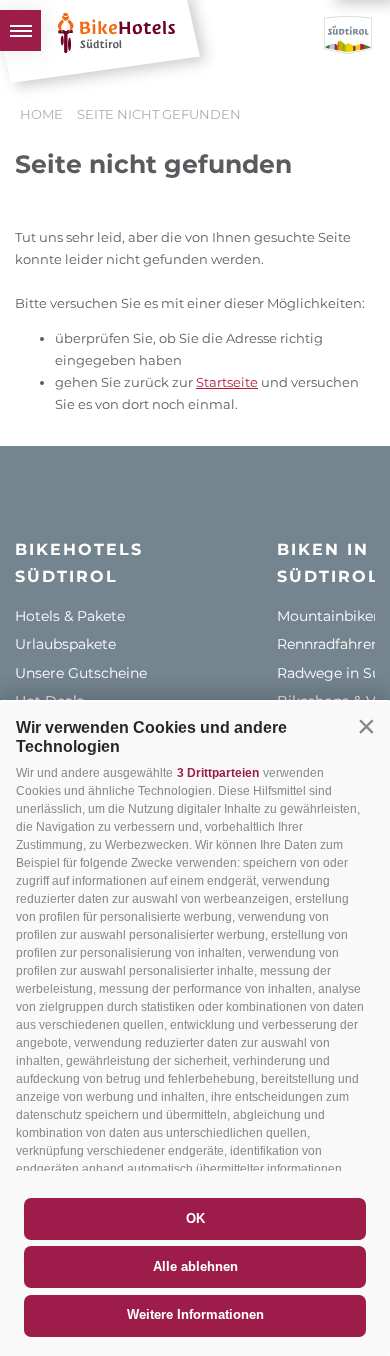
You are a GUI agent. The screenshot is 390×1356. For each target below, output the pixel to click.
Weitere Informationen (195, 1314)
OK (195, 1218)
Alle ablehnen (195, 1266)
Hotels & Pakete (70, 616)
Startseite (227, 382)
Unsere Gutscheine (81, 673)
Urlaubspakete (65, 644)
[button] (366, 726)
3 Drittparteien (218, 773)
